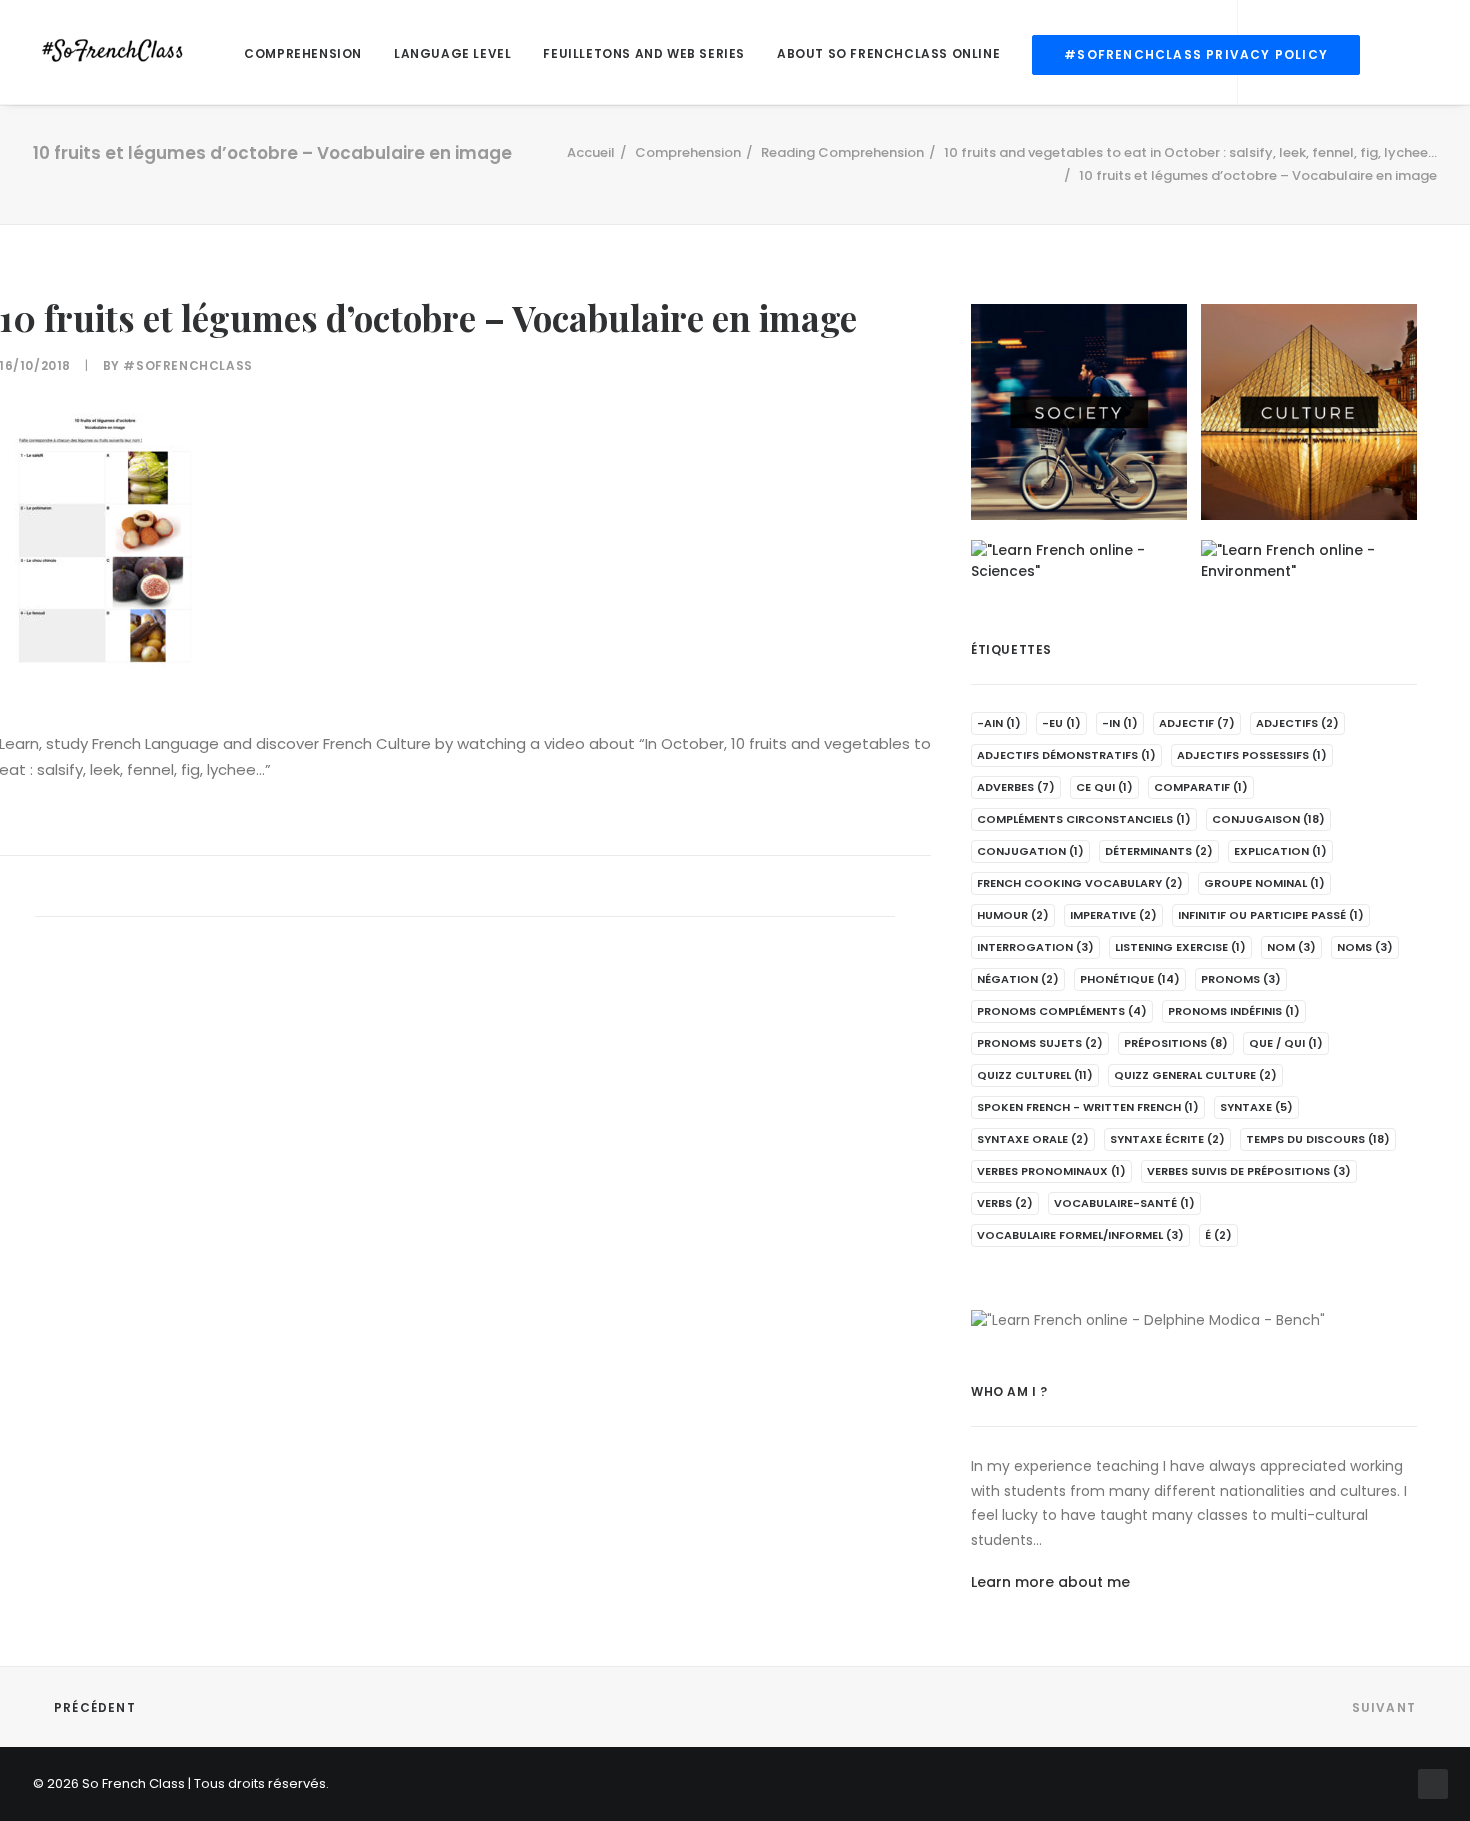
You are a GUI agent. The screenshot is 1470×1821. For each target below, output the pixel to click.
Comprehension (303, 53)
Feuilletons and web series (644, 53)
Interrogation (1035, 947)
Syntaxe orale (1033, 1139)
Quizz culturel (1035, 1075)
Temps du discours (1318, 1139)
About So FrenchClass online (888, 53)
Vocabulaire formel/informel (1080, 1235)
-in (1120, 723)
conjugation (1030, 851)
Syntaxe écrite (1167, 1139)
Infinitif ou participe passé (1271, 915)
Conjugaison (1268, 819)
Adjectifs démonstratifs (1066, 755)
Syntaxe (1256, 1107)
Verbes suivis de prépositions (1249, 1171)
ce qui (1104, 787)
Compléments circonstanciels (1084, 819)
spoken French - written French (1088, 1107)
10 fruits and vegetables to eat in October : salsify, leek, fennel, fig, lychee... (1190, 152)
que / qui (1286, 1043)
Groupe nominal (1264, 883)
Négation (1018, 979)
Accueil (591, 152)
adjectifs (1297, 723)
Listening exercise (1180, 947)
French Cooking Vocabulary (1080, 883)
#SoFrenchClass (187, 365)
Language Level (452, 53)
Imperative (1113, 915)
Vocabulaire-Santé (1124, 1203)
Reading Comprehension (842, 152)
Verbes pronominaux (1051, 1171)
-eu (1061, 723)
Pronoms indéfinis (1234, 1011)
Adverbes (1016, 787)
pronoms (1241, 979)
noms (1365, 947)
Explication (1280, 851)
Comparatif (1201, 787)
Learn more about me (1050, 1582)
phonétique (1130, 979)
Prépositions (1176, 1043)
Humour (1013, 915)
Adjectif (1197, 723)
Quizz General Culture (1195, 1075)
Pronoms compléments (1062, 1011)
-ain (999, 723)
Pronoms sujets (1040, 1043)
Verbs (1005, 1203)
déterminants (1159, 851)
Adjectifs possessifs (1252, 755)
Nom (1291, 947)
